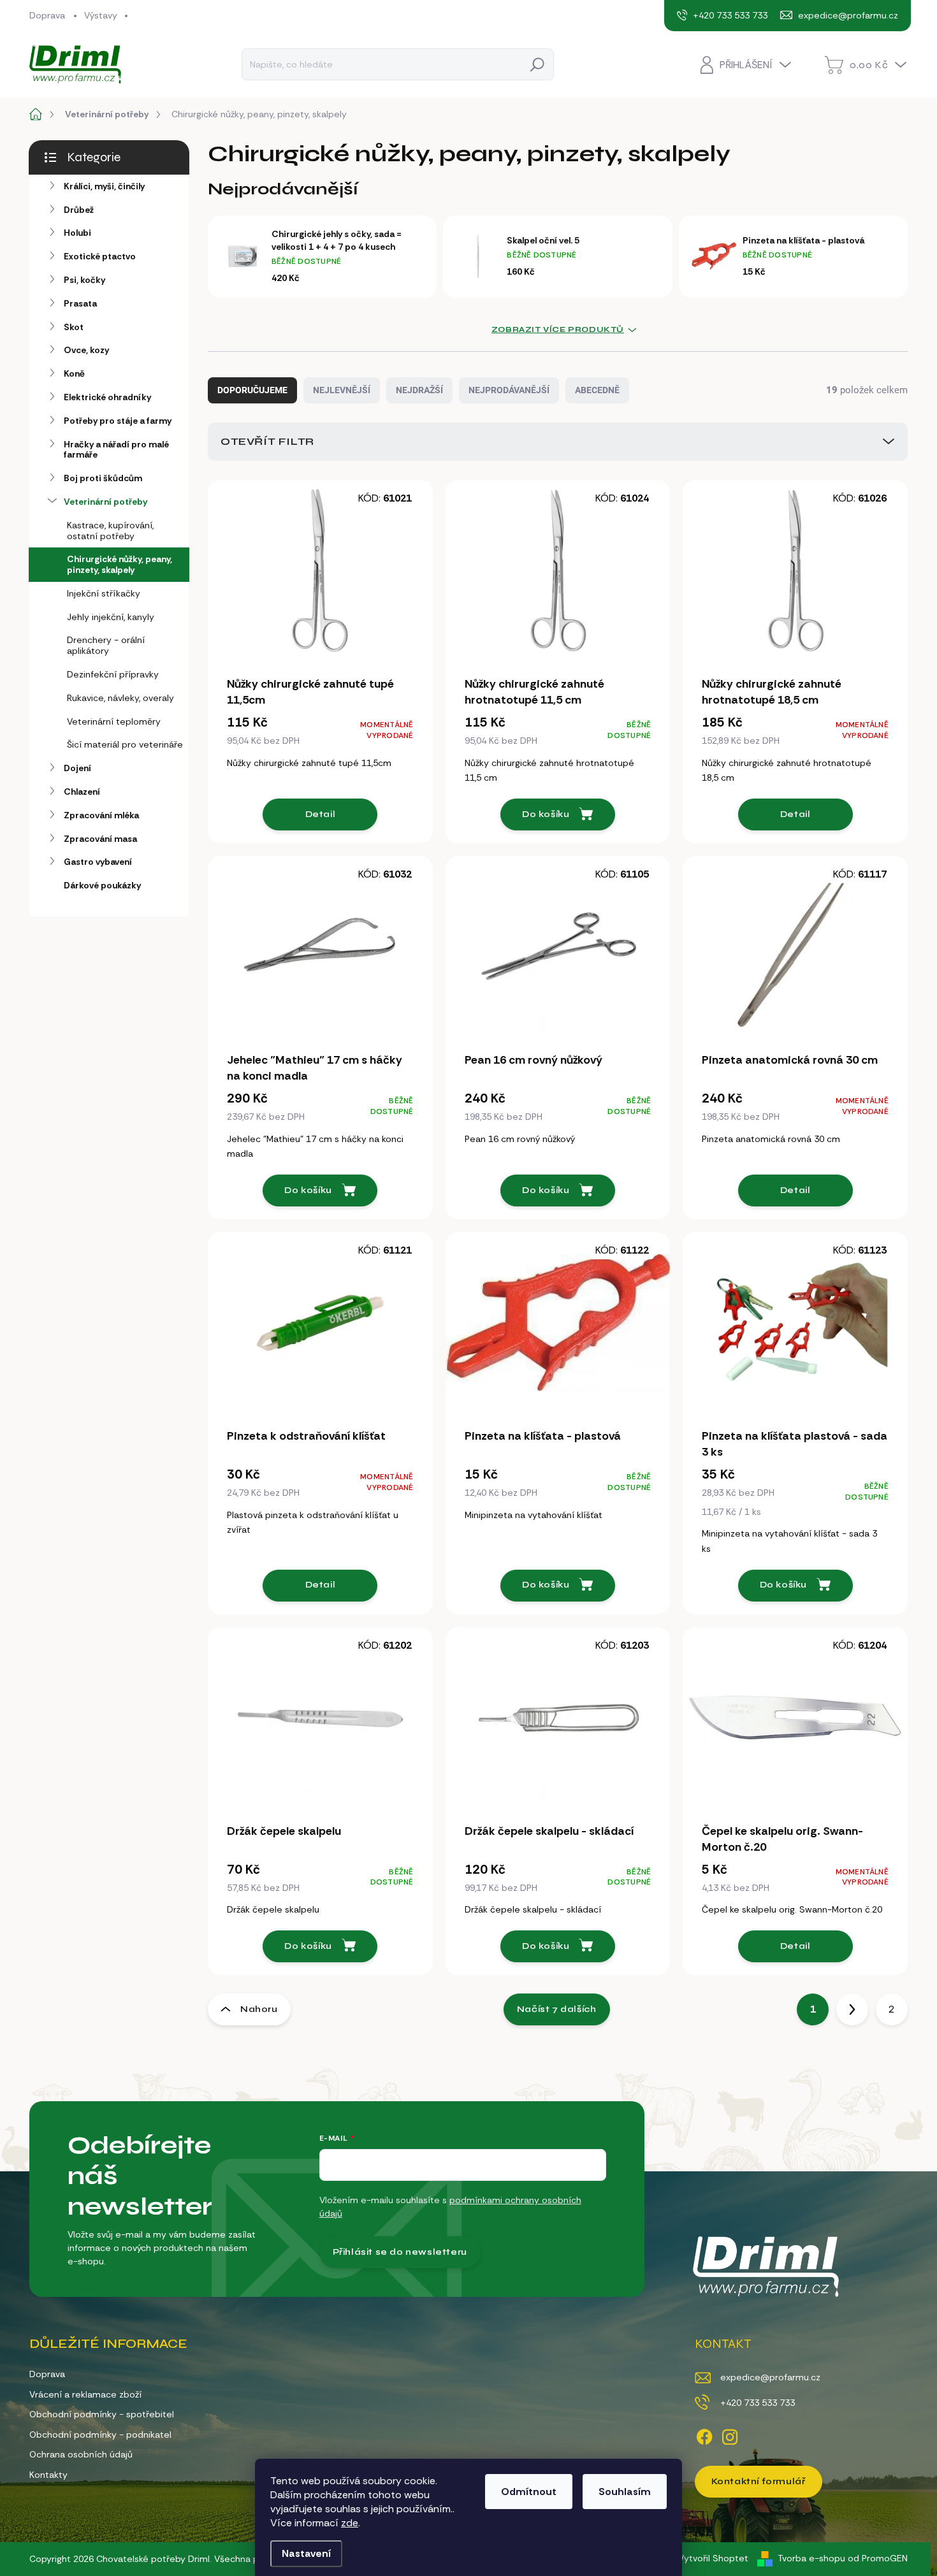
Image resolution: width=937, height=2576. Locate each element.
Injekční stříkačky (104, 593)
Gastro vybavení (98, 862)
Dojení (77, 768)
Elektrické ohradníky (107, 397)
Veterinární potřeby (105, 502)
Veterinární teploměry (114, 721)
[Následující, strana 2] (852, 2009)
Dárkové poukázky (102, 885)
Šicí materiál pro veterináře (125, 744)
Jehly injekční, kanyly (111, 617)
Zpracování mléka (101, 815)
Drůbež (79, 210)
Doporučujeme (252, 390)
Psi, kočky (84, 280)
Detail (321, 814)
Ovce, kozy (86, 350)
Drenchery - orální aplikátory (106, 645)
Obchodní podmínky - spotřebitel (102, 2414)
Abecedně (597, 390)
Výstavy (101, 15)
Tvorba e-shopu (811, 2558)
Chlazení (82, 792)
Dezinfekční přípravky (113, 674)
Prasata (80, 303)
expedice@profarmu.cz (770, 2377)
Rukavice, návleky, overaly (120, 698)
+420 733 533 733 (758, 2403)
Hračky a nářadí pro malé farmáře (116, 450)
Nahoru (259, 2009)
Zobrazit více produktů (558, 329)
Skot (74, 327)
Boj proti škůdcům (103, 478)
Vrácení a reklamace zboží (85, 2394)
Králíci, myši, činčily (104, 186)
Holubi (77, 233)
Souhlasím (625, 2492)
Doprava (47, 15)
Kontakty (48, 2475)
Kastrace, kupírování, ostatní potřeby (110, 531)
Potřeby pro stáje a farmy (118, 421)
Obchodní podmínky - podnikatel (100, 2435)
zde (350, 2523)
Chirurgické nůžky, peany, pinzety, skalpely (120, 564)
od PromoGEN (878, 2558)
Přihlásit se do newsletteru (400, 2252)
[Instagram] (730, 2435)
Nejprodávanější (509, 390)
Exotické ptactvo (100, 256)
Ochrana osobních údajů (81, 2454)
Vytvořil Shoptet (713, 2558)
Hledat (537, 64)
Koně (74, 373)
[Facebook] (704, 2435)
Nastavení (306, 2553)
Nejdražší (419, 390)
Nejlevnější (342, 390)
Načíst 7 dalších (557, 2009)
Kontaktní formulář (759, 2481)
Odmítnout (529, 2492)
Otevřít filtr (267, 441)
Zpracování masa (100, 839)
